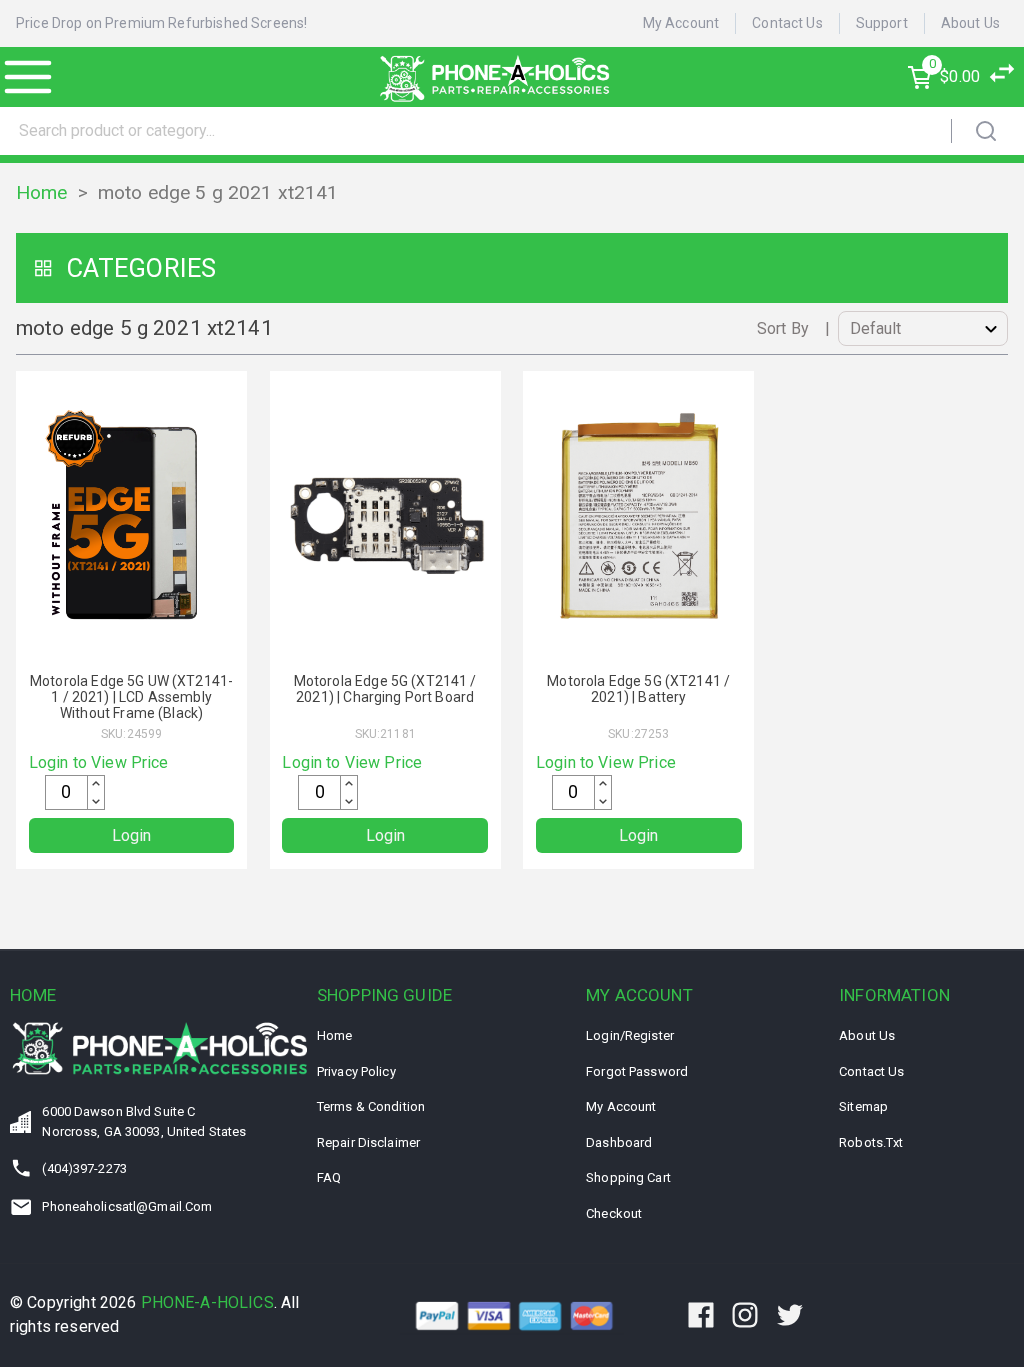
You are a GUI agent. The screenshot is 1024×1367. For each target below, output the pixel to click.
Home (42, 192)
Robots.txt (871, 1142)
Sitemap (863, 1106)
